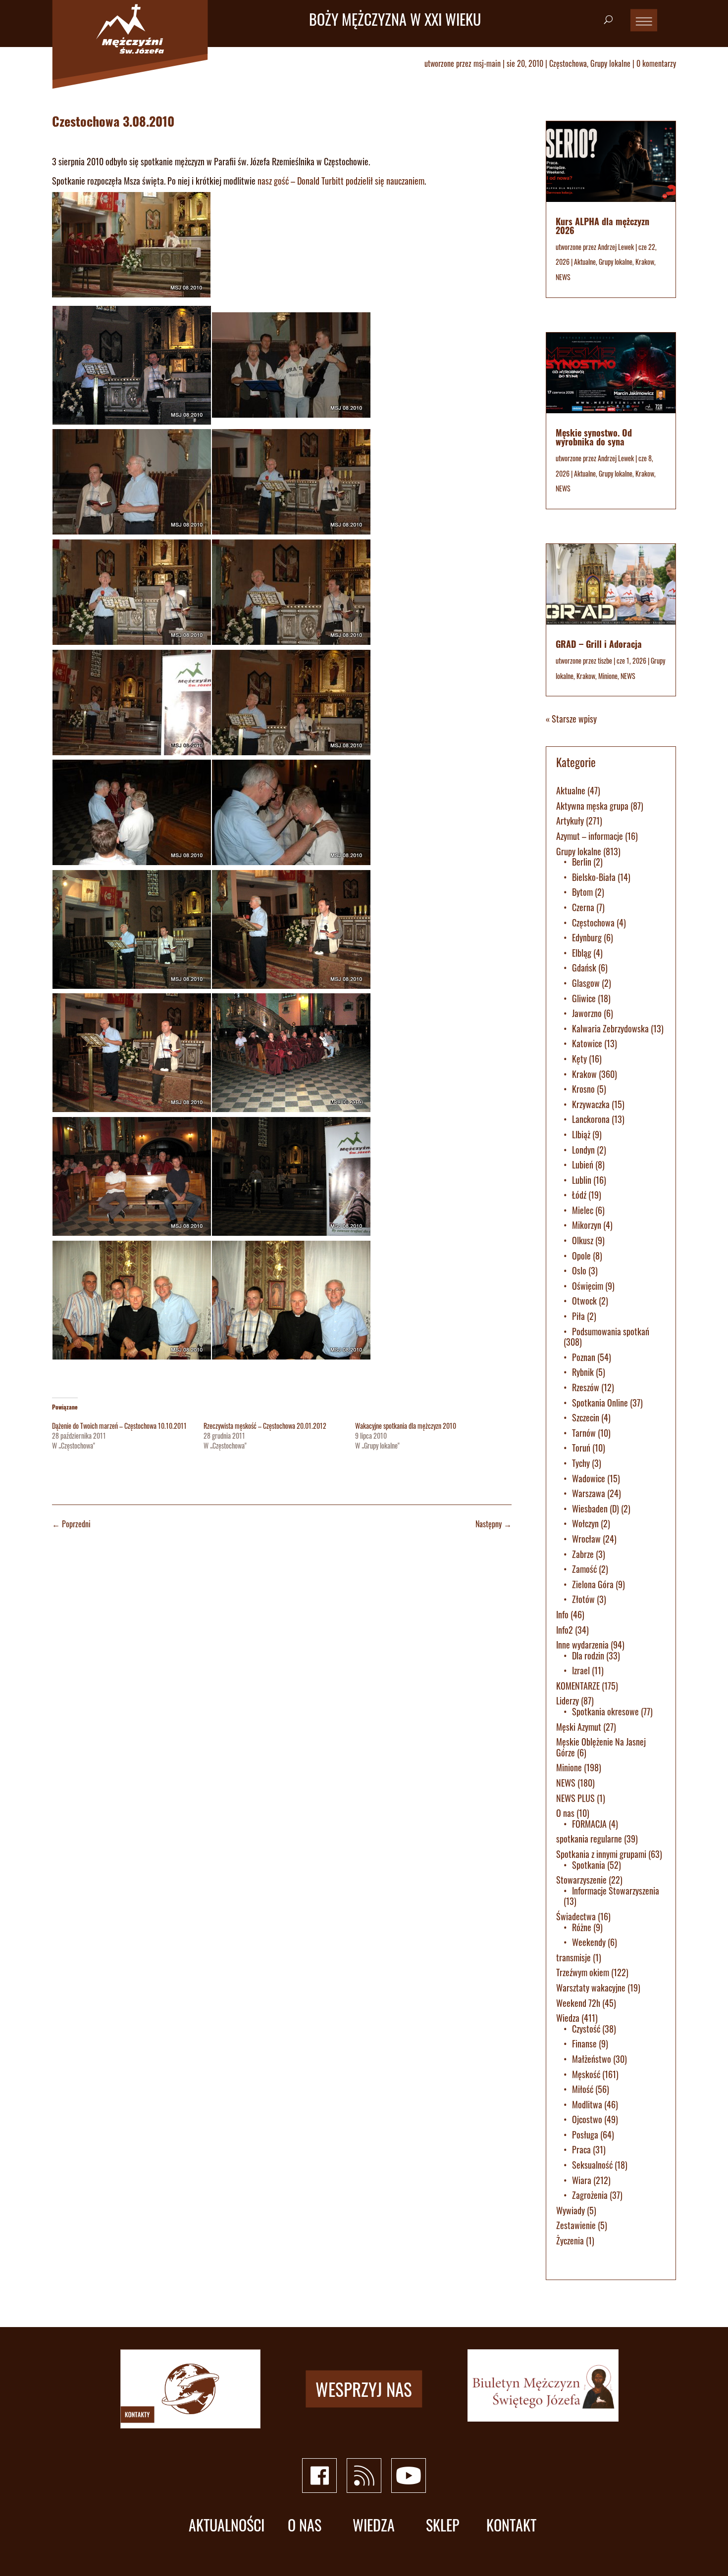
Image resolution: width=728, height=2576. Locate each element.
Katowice (587, 1043)
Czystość (586, 2029)
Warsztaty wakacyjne (591, 1988)
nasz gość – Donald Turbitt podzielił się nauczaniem (341, 181)
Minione (608, 676)
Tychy (581, 1463)
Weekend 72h (578, 2003)
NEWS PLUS (575, 1798)
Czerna (583, 907)
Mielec (583, 1210)
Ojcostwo (587, 2119)
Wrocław (586, 1539)
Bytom (582, 892)
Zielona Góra (593, 1584)
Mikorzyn (587, 1225)
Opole (581, 1256)
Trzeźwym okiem (583, 1972)
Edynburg (587, 937)
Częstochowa (568, 63)
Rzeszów (586, 1387)
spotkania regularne (589, 1839)
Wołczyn (585, 1523)
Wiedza (568, 2018)
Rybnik (583, 1372)
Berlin (582, 862)
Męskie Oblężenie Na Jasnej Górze (601, 1747)
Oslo (579, 1270)
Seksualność (592, 2165)
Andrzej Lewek (616, 247)
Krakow (645, 262)
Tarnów (584, 1433)
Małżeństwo (592, 2059)
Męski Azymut (579, 1727)
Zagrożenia (590, 2195)
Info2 (565, 1630)
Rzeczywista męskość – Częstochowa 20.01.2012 (265, 1426)
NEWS (563, 277)
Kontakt (511, 2525)
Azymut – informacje (590, 836)
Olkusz (583, 1240)
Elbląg (582, 953)
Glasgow (586, 983)
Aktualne (585, 262)
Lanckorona (591, 1119)
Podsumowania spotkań (611, 1331)
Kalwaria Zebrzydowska (610, 1028)
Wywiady (571, 2210)
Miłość (583, 2089)
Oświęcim (588, 1286)
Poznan (584, 1357)
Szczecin (586, 1417)
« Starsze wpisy (571, 719)
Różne (582, 1927)
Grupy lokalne (610, 63)
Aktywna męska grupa (592, 806)
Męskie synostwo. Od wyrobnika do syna (594, 437)
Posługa (585, 2135)
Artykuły (570, 821)
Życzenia (570, 2240)
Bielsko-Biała (594, 877)
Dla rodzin (588, 1655)
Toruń (581, 1448)
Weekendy (589, 1942)
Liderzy (568, 1701)
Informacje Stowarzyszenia (616, 1891)
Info (562, 1614)
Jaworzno (587, 1013)
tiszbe (605, 660)
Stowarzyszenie (581, 1880)
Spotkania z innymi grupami (601, 1854)
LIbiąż (581, 1134)
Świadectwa (576, 1916)
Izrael (581, 1670)
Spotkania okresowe (605, 1711)
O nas (565, 1813)
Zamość (584, 1569)
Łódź (579, 1195)
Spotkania (589, 1865)
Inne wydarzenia (582, 1645)
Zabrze (583, 1554)
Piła (578, 1316)
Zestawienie (576, 2225)
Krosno (583, 1089)
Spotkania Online (600, 1403)
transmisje (573, 1957)
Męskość (586, 2074)
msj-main (487, 63)
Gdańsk (584, 968)
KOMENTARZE (578, 1686)
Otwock (584, 1301)
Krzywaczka (591, 1104)
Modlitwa (587, 2104)
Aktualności (227, 2525)
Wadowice (589, 1478)
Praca (581, 2149)
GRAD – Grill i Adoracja (599, 644)
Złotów (583, 1599)
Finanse (584, 2043)
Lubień (583, 1165)
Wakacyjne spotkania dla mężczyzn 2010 (406, 1426)
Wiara (582, 2180)
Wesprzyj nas (364, 2388)
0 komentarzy (656, 63)
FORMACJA (589, 1824)
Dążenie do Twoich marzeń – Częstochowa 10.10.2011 (119, 1426)
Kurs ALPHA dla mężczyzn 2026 (602, 226)
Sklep (442, 2525)
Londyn (583, 1150)
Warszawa (589, 1493)
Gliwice (584, 998)
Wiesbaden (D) (596, 1508)
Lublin (582, 1180)
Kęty (579, 1059)
